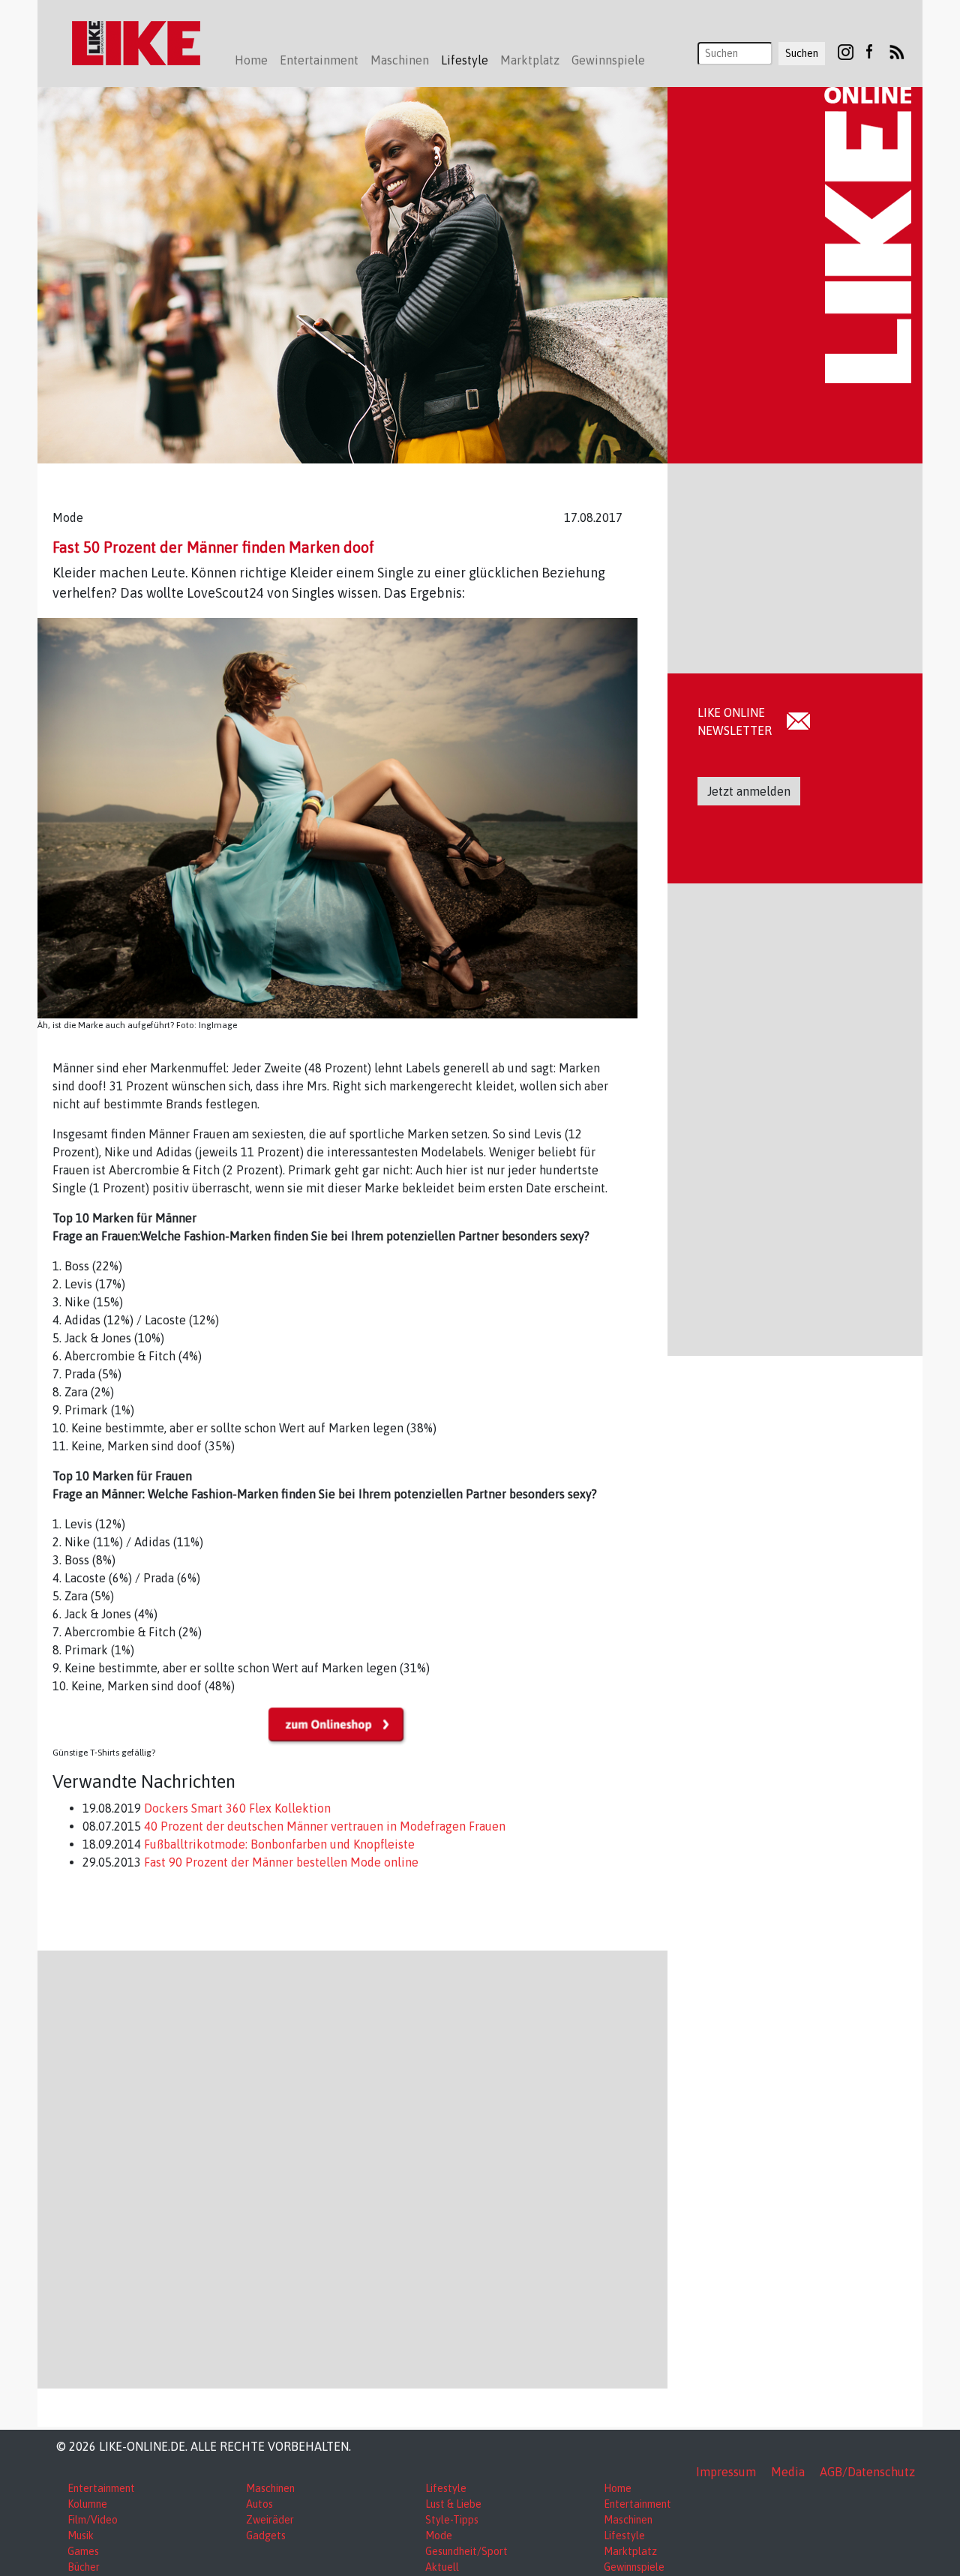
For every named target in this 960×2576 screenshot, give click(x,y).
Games (83, 2551)
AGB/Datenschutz (867, 2472)
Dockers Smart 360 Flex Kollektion (236, 1808)
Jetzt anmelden (749, 791)
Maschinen (270, 2488)
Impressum (726, 2472)
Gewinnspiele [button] (608, 60)
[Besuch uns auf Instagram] (846, 51)
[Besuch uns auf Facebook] (869, 51)
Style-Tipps (452, 2520)
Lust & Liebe (453, 2504)
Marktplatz (630, 2551)
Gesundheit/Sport (466, 2551)
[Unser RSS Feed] (897, 51)
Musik (81, 2536)
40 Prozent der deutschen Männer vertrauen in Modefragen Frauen (323, 1826)
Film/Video (93, 2520)
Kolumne (87, 2504)
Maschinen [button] (400, 60)
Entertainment (101, 2488)
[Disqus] (352, 2167)
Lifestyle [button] (465, 60)
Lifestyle (446, 2488)
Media (788, 2472)
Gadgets (266, 2536)
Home (251, 60)
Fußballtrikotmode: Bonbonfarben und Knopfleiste (278, 1844)
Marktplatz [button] (530, 60)
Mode (439, 2536)
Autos (259, 2504)
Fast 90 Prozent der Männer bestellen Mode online (280, 1862)
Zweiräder (270, 2520)
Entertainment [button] (319, 60)
